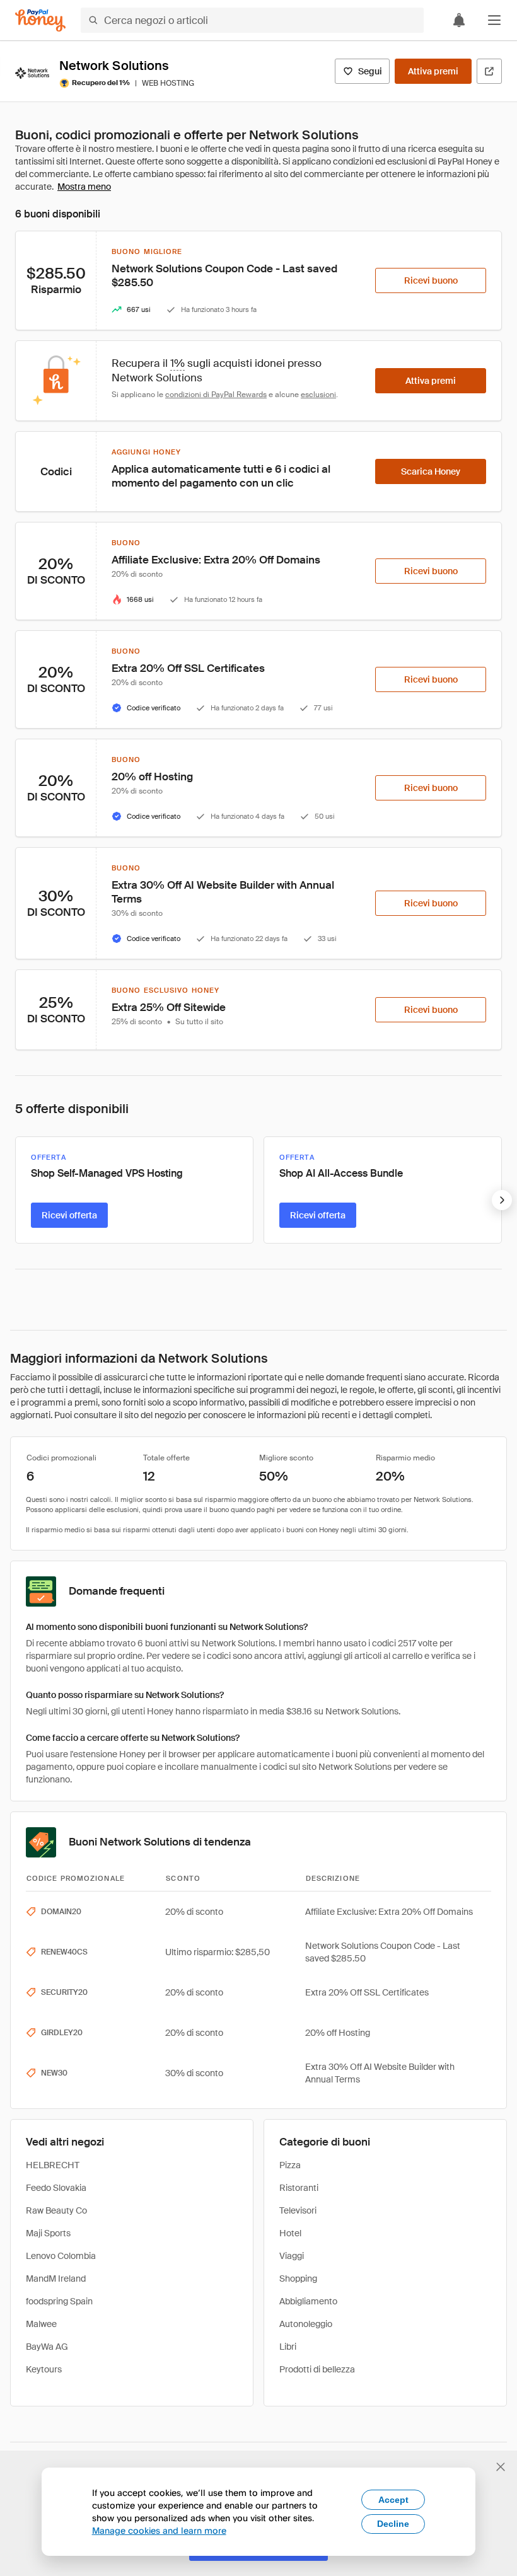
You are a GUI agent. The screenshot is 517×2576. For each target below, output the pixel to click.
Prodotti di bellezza (317, 2369)
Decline (393, 2524)
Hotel (290, 2233)
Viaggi (292, 2256)
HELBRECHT (53, 2165)
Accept (393, 2500)
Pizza (290, 2165)
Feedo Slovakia (56, 2188)
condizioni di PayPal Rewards (216, 395)
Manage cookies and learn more (159, 2530)
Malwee (41, 2324)
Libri (288, 2347)
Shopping (298, 2279)
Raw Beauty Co (56, 2210)
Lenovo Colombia (61, 2256)
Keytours (44, 2369)
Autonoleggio (306, 2324)
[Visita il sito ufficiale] (489, 71)
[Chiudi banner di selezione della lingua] (501, 2467)
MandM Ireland (56, 2279)
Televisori (298, 2210)
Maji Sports (48, 2233)
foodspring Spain (59, 2301)
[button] (494, 20)
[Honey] (40, 20)
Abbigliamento (308, 2301)
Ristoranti (299, 2188)
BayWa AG (47, 2347)
